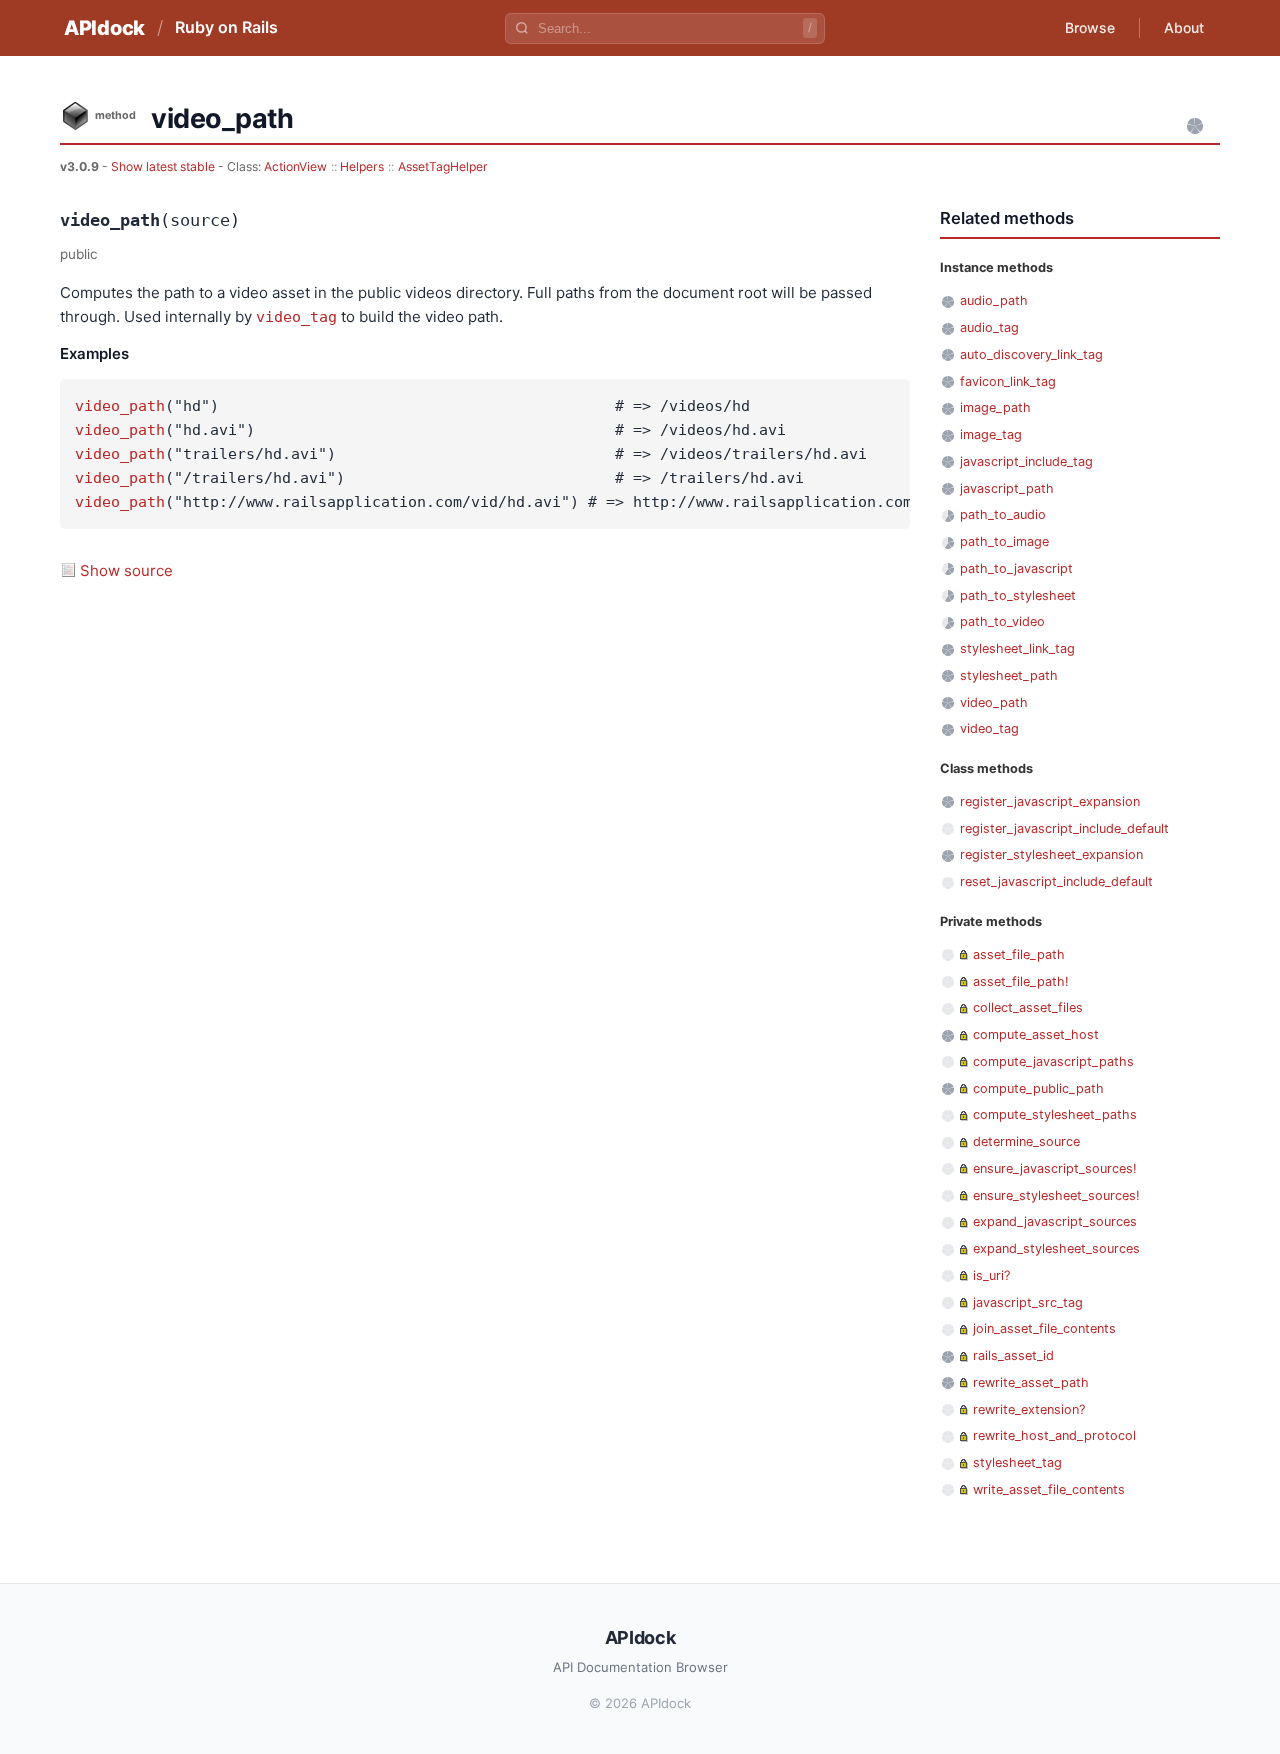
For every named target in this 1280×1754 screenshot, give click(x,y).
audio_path (994, 300)
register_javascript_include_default (1064, 828)
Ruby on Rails (226, 27)
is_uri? (991, 1275)
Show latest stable (164, 166)
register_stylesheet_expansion (1051, 854)
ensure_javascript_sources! (1055, 1168)
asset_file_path (1019, 954)
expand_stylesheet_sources (1056, 1248)
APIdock (104, 28)
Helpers (362, 166)
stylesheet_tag (1017, 1462)
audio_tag (989, 327)
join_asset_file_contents (1044, 1328)
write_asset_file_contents (1049, 1489)
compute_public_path (1038, 1088)
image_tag (991, 434)
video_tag (296, 317)
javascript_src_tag (1028, 1302)
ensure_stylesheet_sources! (1056, 1195)
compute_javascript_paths (1053, 1061)
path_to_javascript (1016, 568)
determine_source (1026, 1141)
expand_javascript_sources (1055, 1221)
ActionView (295, 166)
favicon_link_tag (1008, 381)
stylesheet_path (1009, 675)
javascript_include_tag (1026, 461)
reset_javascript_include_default (1056, 881)
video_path (120, 406)
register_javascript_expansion (1050, 801)
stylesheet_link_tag (1017, 648)
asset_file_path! (1021, 981)
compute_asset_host (1036, 1034)
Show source (126, 570)
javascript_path (1007, 488)
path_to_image (1004, 541)
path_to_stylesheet (1018, 595)
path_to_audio (1003, 514)
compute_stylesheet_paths (1055, 1114)
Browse (1090, 27)
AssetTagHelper (443, 166)
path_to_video (1002, 621)
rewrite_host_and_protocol (1054, 1435)
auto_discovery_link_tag (1031, 354)
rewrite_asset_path (1031, 1382)
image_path (995, 407)
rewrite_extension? (1029, 1409)
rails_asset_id (1013, 1355)
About (1184, 27)
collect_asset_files (1028, 1007)
